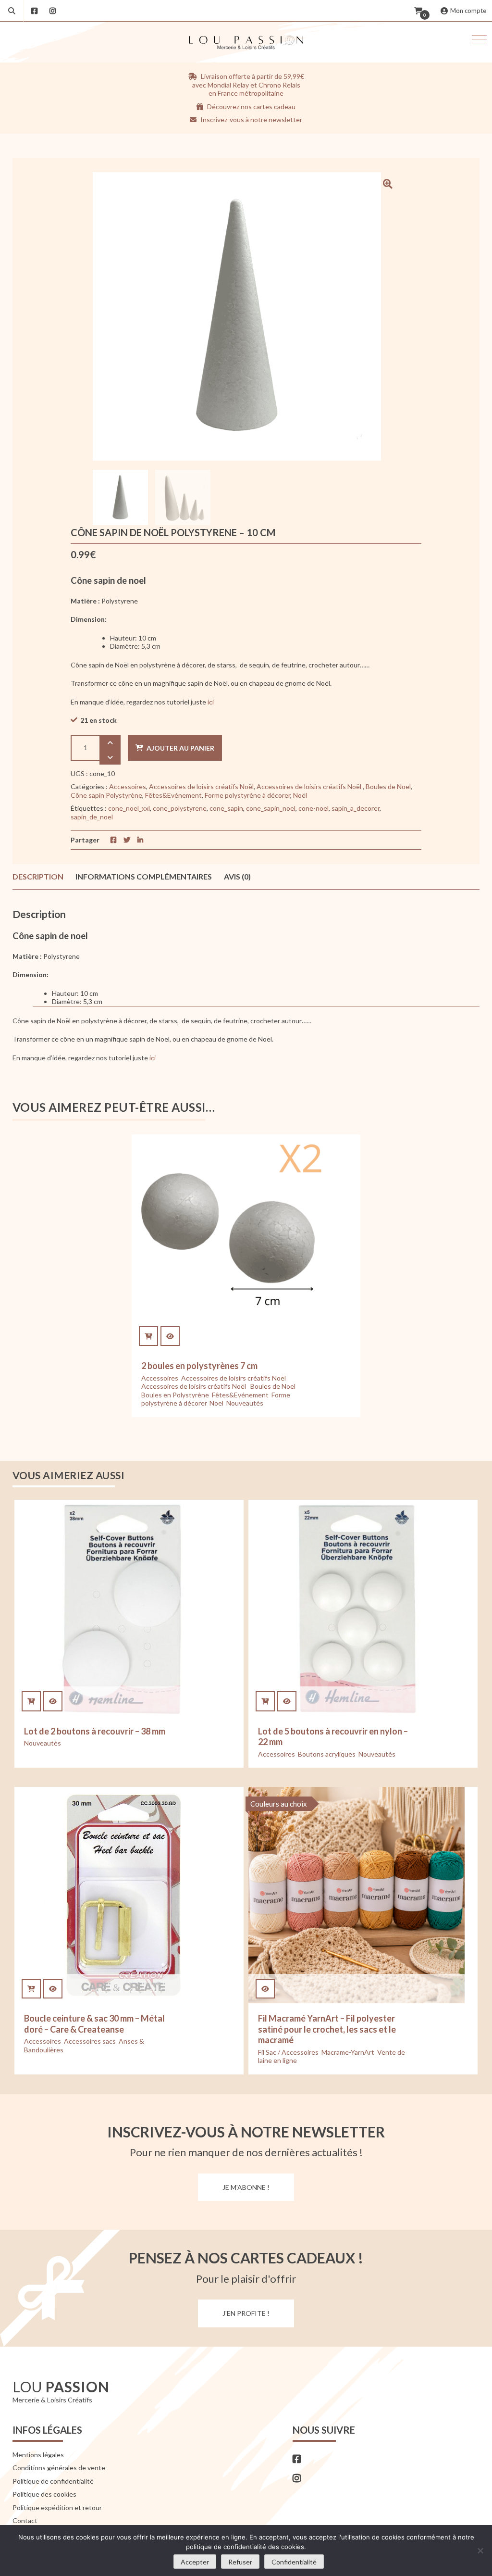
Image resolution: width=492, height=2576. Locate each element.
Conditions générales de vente (59, 2468)
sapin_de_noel (92, 817)
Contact (25, 2520)
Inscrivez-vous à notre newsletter (251, 119)
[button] (479, 39)
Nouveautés (245, 1403)
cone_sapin (226, 808)
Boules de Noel (388, 786)
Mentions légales (38, 2455)
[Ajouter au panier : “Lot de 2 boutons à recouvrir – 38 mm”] (31, 1701)
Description (38, 876)
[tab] (38, 877)
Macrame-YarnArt (348, 2052)
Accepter (195, 2562)
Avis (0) (237, 876)
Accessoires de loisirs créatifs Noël (201, 786)
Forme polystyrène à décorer (247, 795)
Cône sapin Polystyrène (106, 795)
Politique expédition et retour (57, 2507)
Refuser (240, 2562)
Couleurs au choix (279, 1804)
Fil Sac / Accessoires (288, 2052)
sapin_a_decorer (356, 808)
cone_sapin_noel (271, 808)
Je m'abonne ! (246, 2187)
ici (210, 702)
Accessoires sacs (90, 2041)
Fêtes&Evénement (173, 795)
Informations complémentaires (144, 876)
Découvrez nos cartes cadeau (251, 107)
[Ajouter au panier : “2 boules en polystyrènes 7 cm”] (148, 1336)
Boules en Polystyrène (175, 1395)
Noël (300, 795)
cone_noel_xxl (129, 808)
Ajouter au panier (180, 748)
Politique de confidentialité (53, 2481)
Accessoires (128, 786)
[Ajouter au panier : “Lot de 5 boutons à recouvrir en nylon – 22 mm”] (265, 1701)
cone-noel (314, 808)
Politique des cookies (44, 2494)
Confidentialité (294, 2562)
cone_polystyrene (180, 808)
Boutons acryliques (327, 1754)
